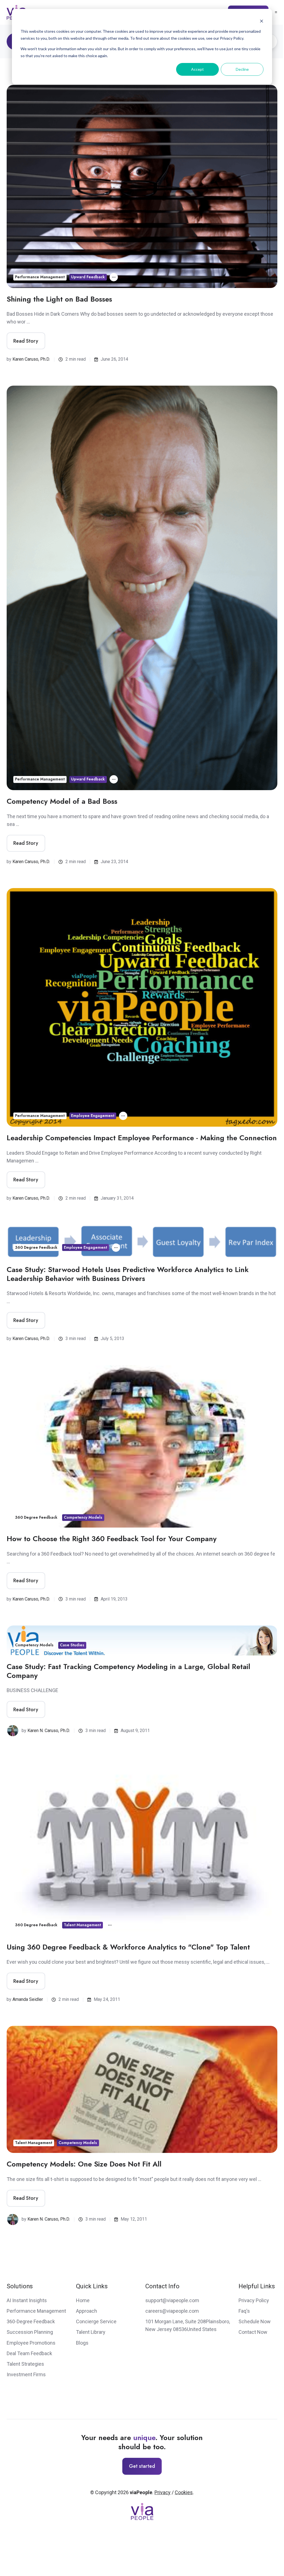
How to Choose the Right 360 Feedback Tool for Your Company (112, 1539)
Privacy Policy (254, 2300)
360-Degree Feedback (31, 2321)
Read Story (26, 341)
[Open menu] (276, 12)
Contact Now (253, 2332)
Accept (197, 69)
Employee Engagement (93, 1116)
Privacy (163, 2492)
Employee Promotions (31, 2343)
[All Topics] (114, 277)
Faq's (244, 2311)
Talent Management (82, 1925)
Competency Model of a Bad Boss (62, 801)
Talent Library (91, 2332)
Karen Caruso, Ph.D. (31, 359)
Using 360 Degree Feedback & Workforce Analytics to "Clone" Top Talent (128, 1947)
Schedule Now (255, 2321)
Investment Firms (26, 2374)
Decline (242, 69)
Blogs (82, 2343)
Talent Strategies (25, 2364)
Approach (87, 2311)
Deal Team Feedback (29, 2353)
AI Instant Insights (27, 2300)
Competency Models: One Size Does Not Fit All (84, 2164)
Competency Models (83, 1517)
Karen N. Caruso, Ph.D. (49, 1731)
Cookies (184, 2492)
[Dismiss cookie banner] (262, 21)
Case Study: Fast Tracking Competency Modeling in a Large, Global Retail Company (128, 1671)
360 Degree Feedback (36, 1247)
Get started (142, 2466)
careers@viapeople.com (172, 2311)
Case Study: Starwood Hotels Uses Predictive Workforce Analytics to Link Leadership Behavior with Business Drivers (128, 1274)
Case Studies (72, 1645)
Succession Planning (30, 2332)
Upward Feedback (88, 277)
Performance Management (40, 277)
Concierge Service (96, 2321)
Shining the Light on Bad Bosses (59, 299)
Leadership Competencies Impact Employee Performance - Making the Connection (142, 1138)
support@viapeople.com (172, 2300)
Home (83, 2300)
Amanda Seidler (28, 1999)
